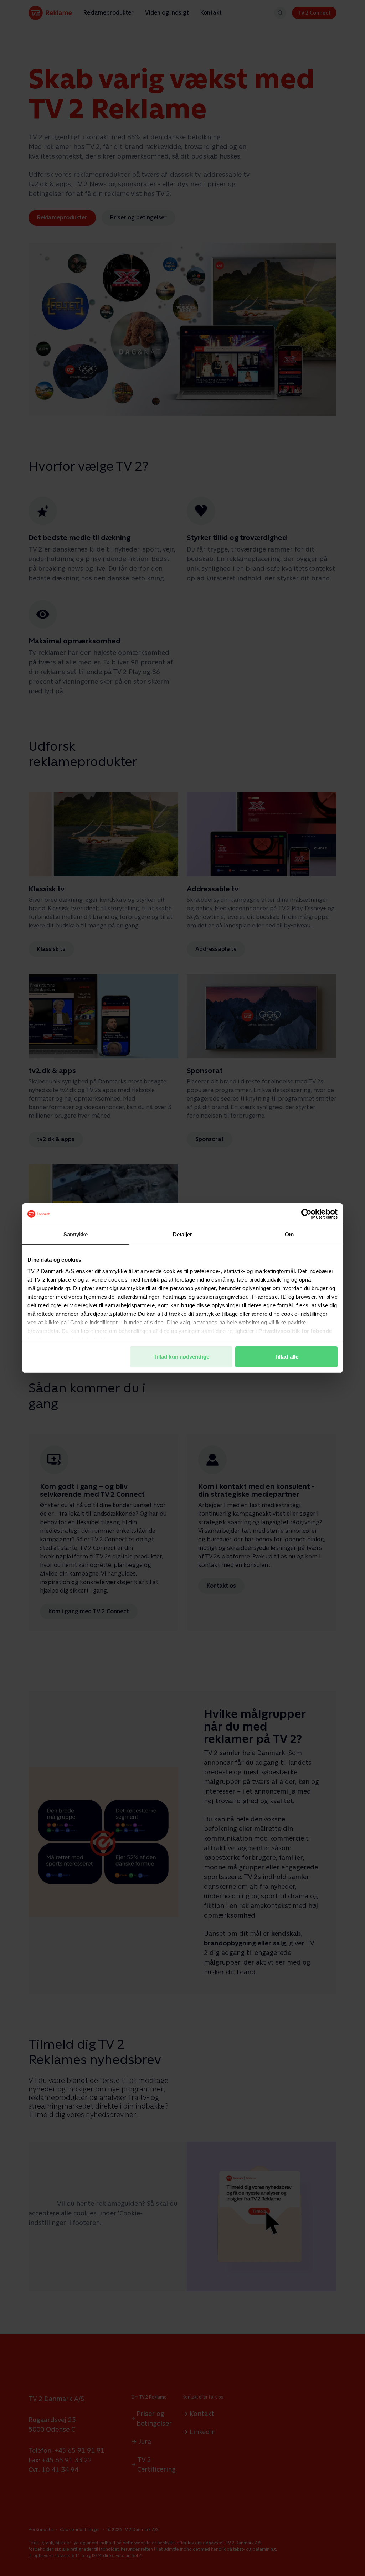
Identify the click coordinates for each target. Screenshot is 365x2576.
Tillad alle (286, 1357)
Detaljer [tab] (183, 1234)
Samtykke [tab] (76, 1234)
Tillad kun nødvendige (181, 1357)
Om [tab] (289, 1234)
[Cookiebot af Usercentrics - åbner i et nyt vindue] (306, 1214)
